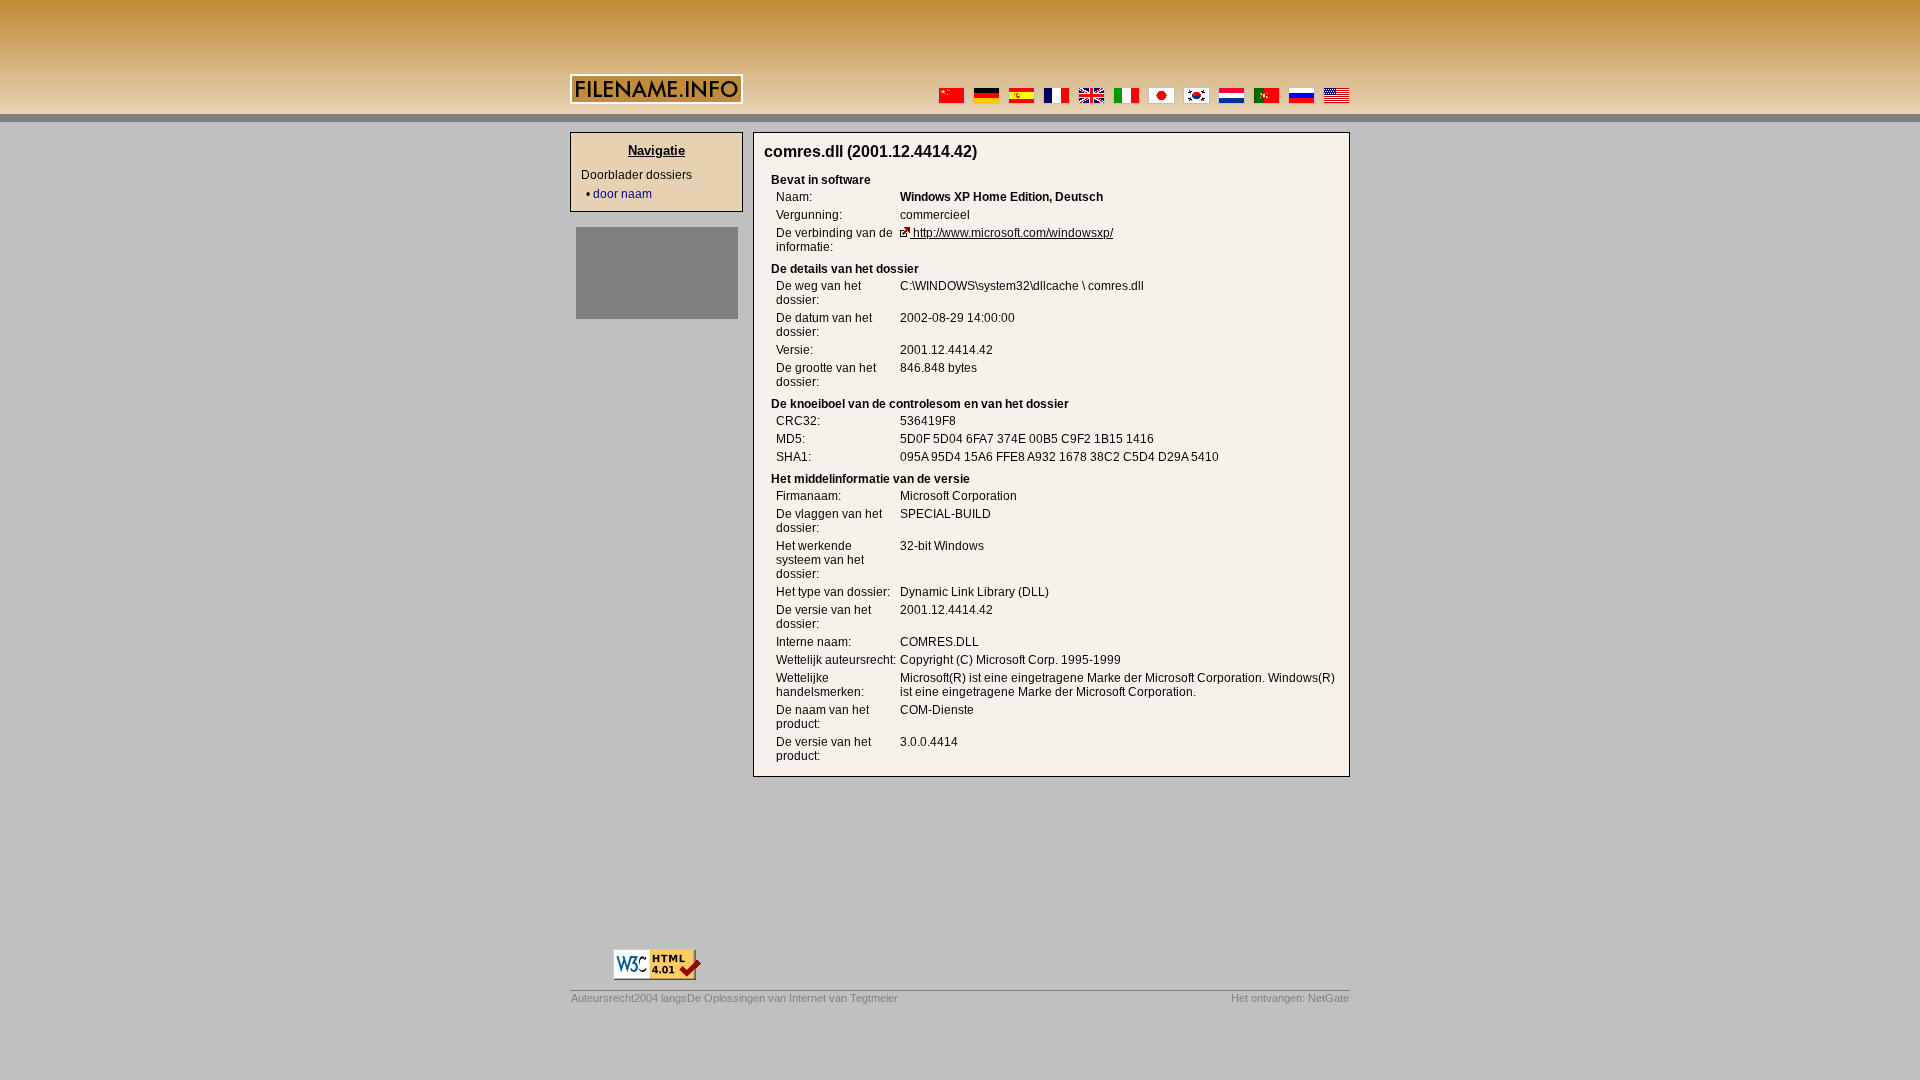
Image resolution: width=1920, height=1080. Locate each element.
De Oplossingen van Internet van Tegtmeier (792, 998)
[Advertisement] (657, 273)
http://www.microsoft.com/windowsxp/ (1013, 233)
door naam (622, 194)
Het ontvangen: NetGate (1290, 998)
